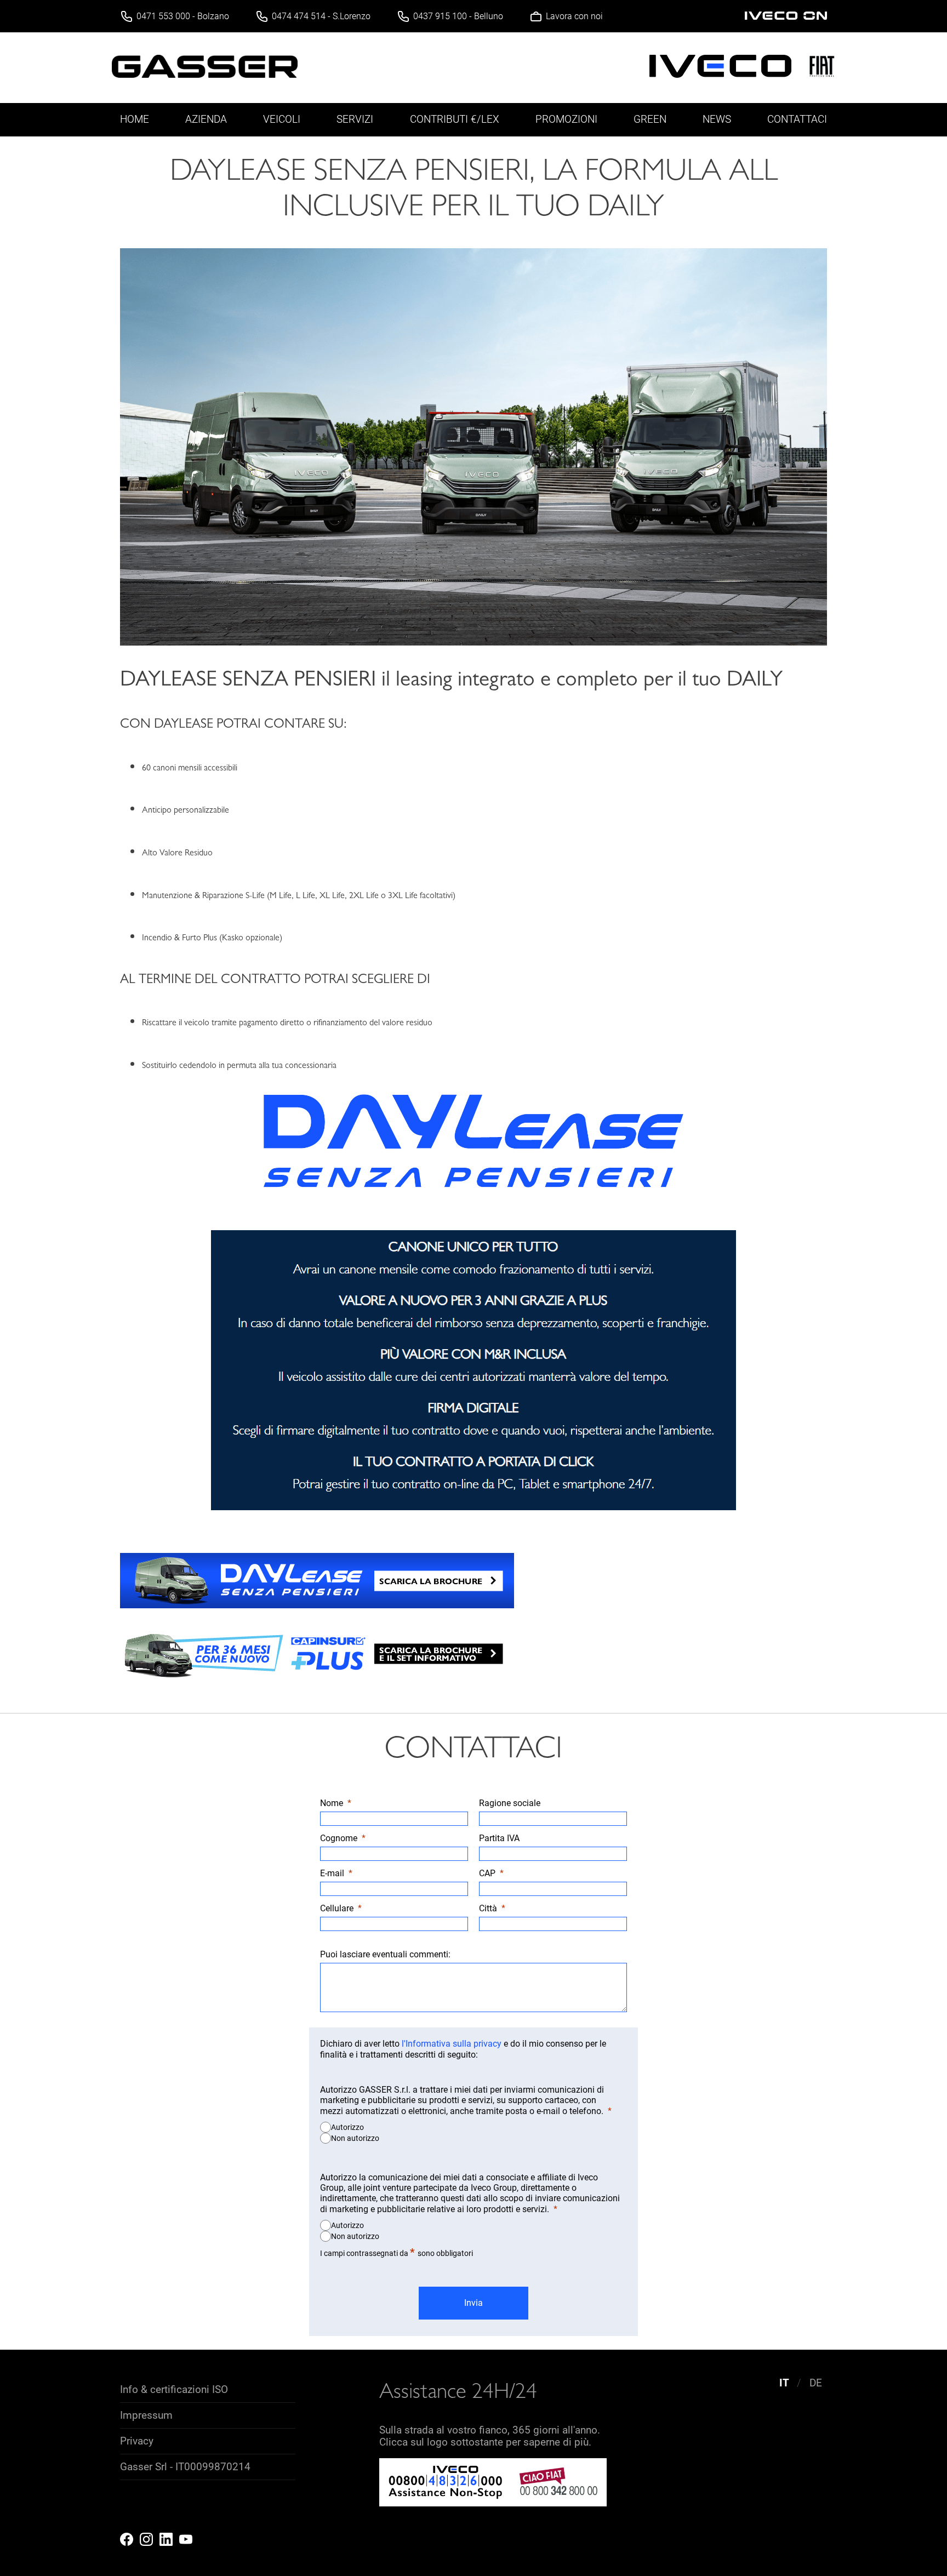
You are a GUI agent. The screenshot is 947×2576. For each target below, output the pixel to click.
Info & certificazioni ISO (174, 2390)
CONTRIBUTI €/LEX (455, 119)
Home (135, 119)
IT (784, 2383)
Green (650, 119)
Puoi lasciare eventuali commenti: (385, 1954)
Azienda (206, 119)
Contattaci (797, 119)
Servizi (355, 119)
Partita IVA (499, 1838)
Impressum (146, 2415)
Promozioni (566, 119)
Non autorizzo (355, 2138)
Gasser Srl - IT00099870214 (185, 2467)
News (717, 119)
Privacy (137, 2441)
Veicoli (282, 119)
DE (816, 2383)
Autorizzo (347, 2127)
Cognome (339, 1838)
